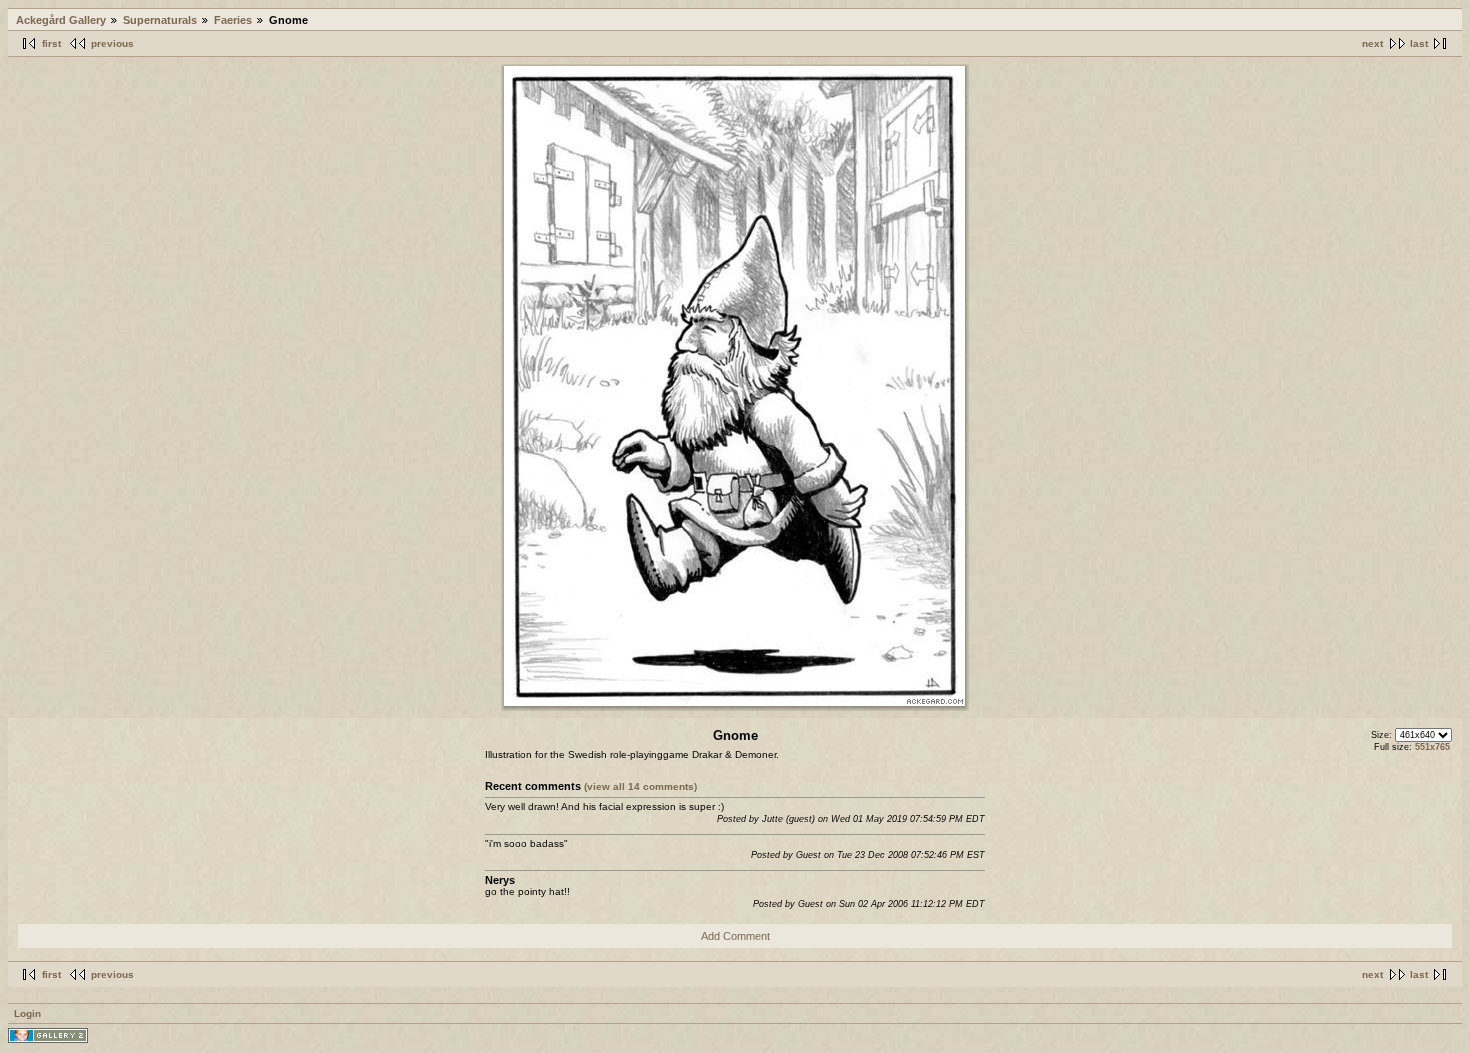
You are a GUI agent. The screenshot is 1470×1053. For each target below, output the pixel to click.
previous (112, 43)
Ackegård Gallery (61, 20)
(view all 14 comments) (640, 786)
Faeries (233, 20)
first (51, 43)
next (1372, 43)
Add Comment (735, 936)
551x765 (1432, 747)
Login (27, 1013)
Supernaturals (160, 20)
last (1419, 43)
